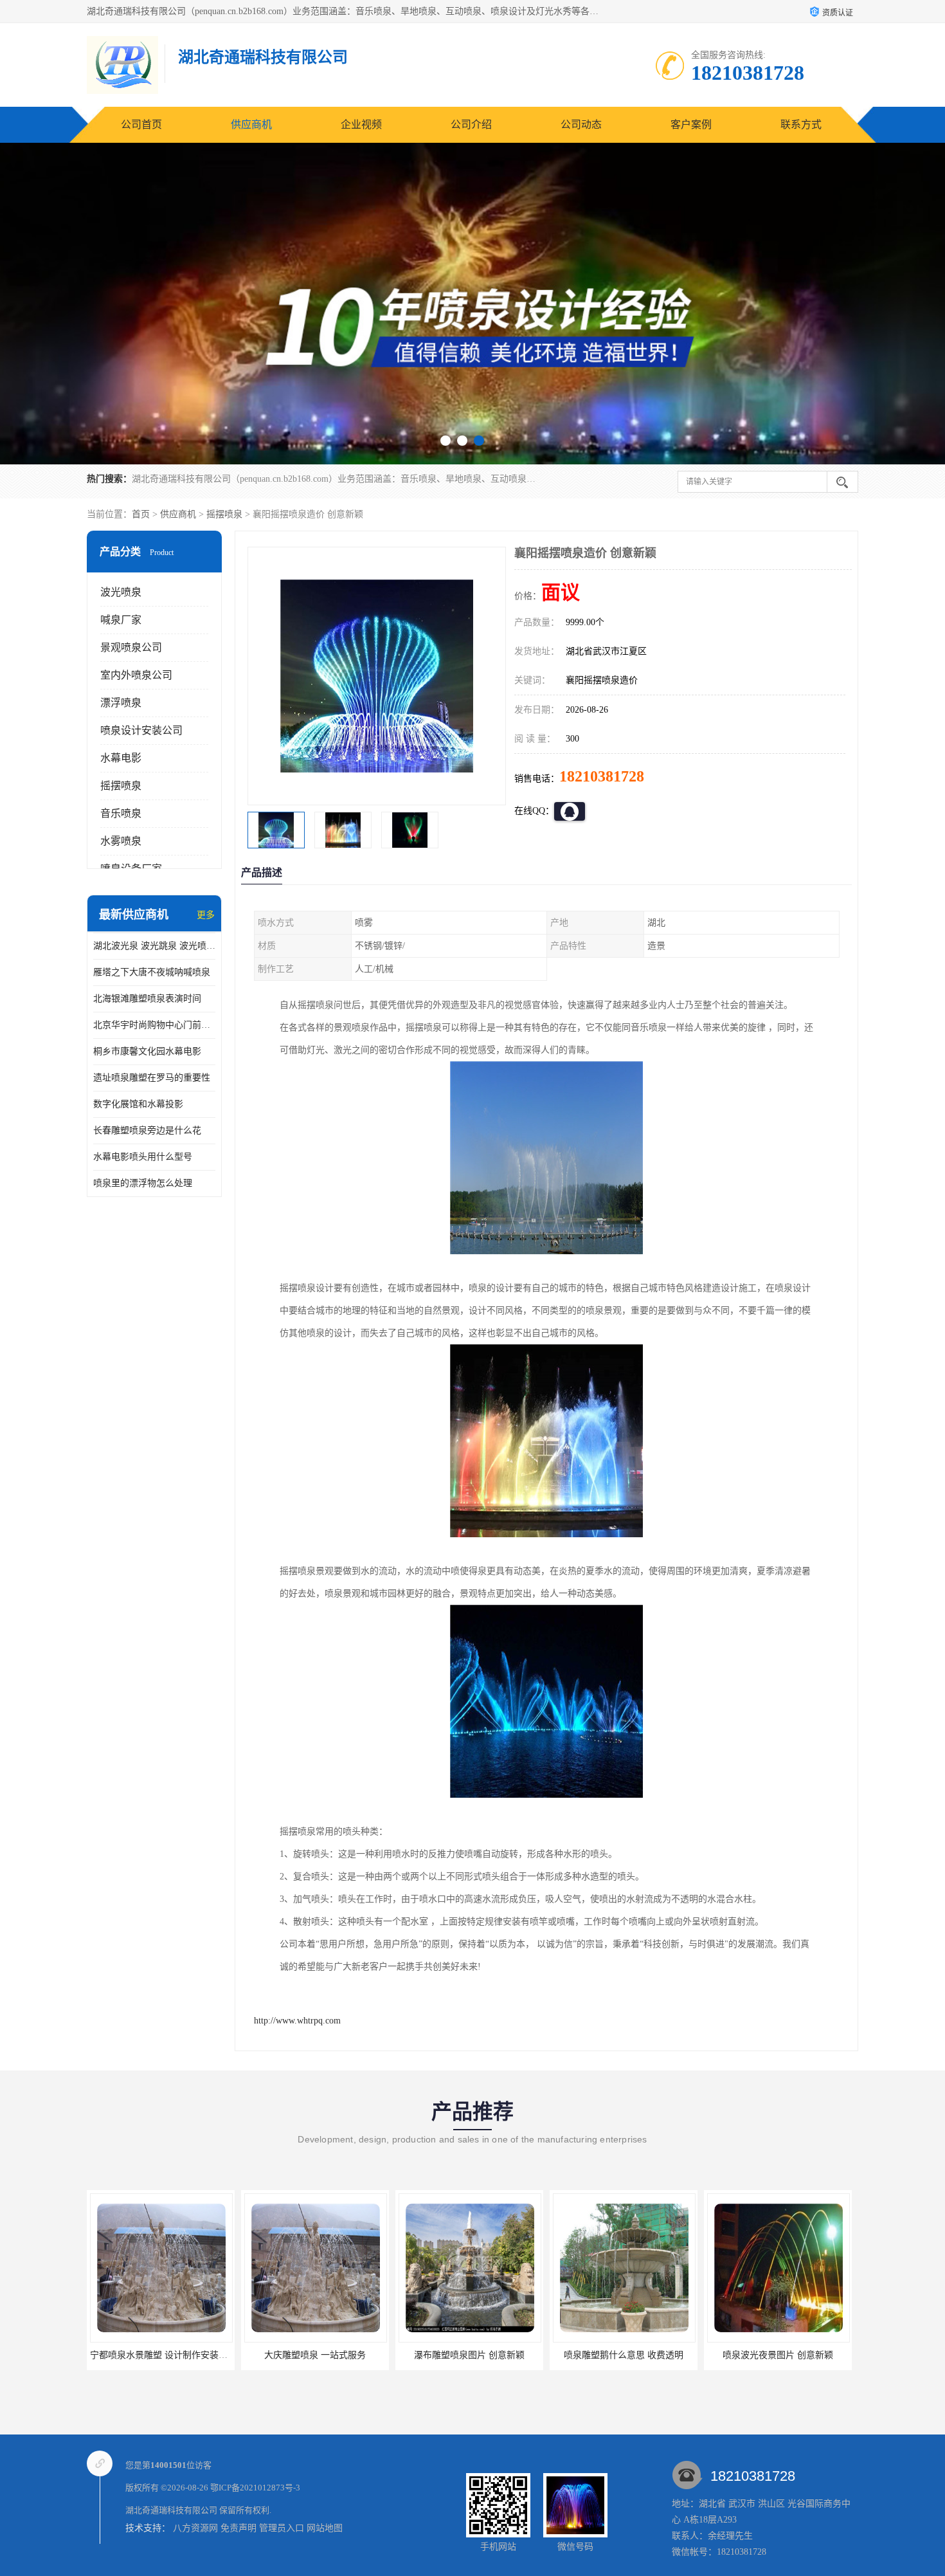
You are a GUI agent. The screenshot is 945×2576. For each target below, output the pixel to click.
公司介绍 (471, 124)
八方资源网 (195, 2528)
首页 (141, 514)
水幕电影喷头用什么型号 (143, 1157)
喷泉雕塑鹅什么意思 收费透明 (469, 2355)
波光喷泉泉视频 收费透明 (778, 2355)
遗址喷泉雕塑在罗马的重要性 (152, 1078)
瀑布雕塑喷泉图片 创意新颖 (315, 2355)
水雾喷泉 (121, 841)
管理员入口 (282, 2528)
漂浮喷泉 (121, 703)
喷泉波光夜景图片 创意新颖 (624, 2355)
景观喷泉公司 (131, 647)
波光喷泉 (121, 592)
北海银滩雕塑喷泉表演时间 (147, 999)
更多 (206, 915)
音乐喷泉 (121, 813)
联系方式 (801, 124)
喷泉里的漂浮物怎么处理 (143, 1183)
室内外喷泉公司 (136, 675)
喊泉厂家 (121, 620)
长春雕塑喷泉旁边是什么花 (147, 1130)
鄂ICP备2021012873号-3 (255, 2488)
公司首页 (141, 124)
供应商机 (251, 124)
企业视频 (361, 124)
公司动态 (581, 124)
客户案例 (691, 124)
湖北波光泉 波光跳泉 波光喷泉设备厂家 (154, 946)
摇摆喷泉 (224, 514)
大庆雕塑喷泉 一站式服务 (161, 2355)
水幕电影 (121, 758)
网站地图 (325, 2528)
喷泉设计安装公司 (141, 730)
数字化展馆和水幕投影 (138, 1104)
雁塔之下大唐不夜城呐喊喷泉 (152, 972)
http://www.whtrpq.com (297, 2021)
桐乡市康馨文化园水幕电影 (147, 1051)
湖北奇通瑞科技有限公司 (171, 2510)
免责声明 (239, 2528)
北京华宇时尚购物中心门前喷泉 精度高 (154, 1025)
